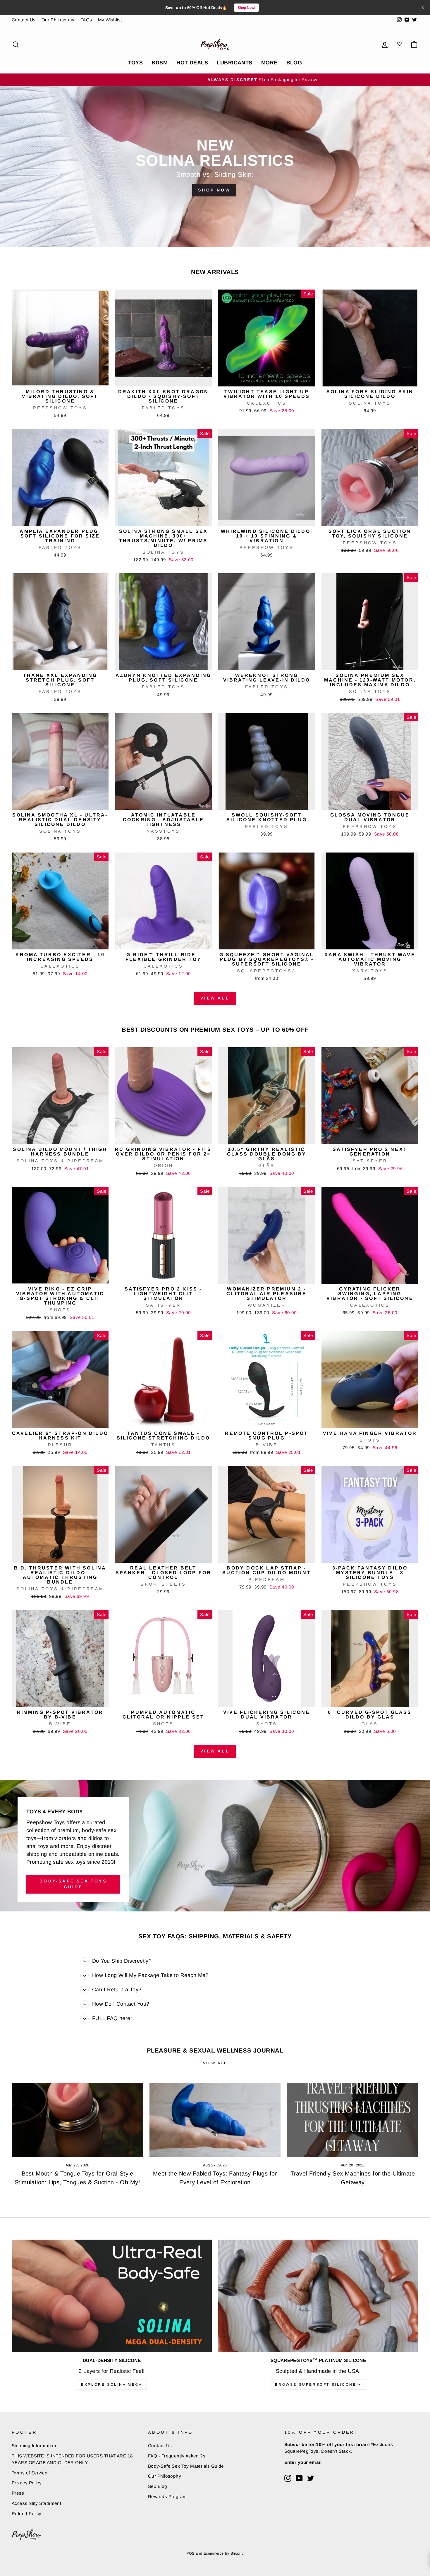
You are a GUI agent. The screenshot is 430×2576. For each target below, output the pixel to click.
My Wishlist (110, 20)
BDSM (160, 63)
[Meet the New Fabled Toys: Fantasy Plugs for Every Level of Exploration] (215, 2120)
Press (18, 2493)
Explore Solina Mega (112, 2385)
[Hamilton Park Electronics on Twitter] (311, 2478)
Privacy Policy (27, 2483)
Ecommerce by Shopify (224, 2553)
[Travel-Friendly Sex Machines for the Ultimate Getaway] (353, 2120)
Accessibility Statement (36, 2503)
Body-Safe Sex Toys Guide (73, 1884)
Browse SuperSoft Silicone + (318, 2385)
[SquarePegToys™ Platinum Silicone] (318, 2296)
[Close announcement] (423, 8)
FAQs (86, 20)
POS (190, 2553)
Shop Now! (246, 8)
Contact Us (24, 20)
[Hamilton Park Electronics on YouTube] (299, 2478)
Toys (136, 63)
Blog (294, 63)
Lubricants (235, 63)
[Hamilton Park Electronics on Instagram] (288, 2478)
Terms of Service (30, 2473)
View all (215, 998)
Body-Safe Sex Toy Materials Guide (186, 2466)
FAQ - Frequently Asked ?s (177, 2456)
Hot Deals (192, 63)
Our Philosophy (58, 20)
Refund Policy (27, 2513)
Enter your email (303, 2462)
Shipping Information (34, 2446)
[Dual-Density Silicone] (112, 2296)
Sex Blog (158, 2486)
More (269, 63)
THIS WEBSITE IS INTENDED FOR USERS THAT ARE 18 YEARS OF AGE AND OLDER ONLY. (72, 2459)
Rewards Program (167, 2497)
